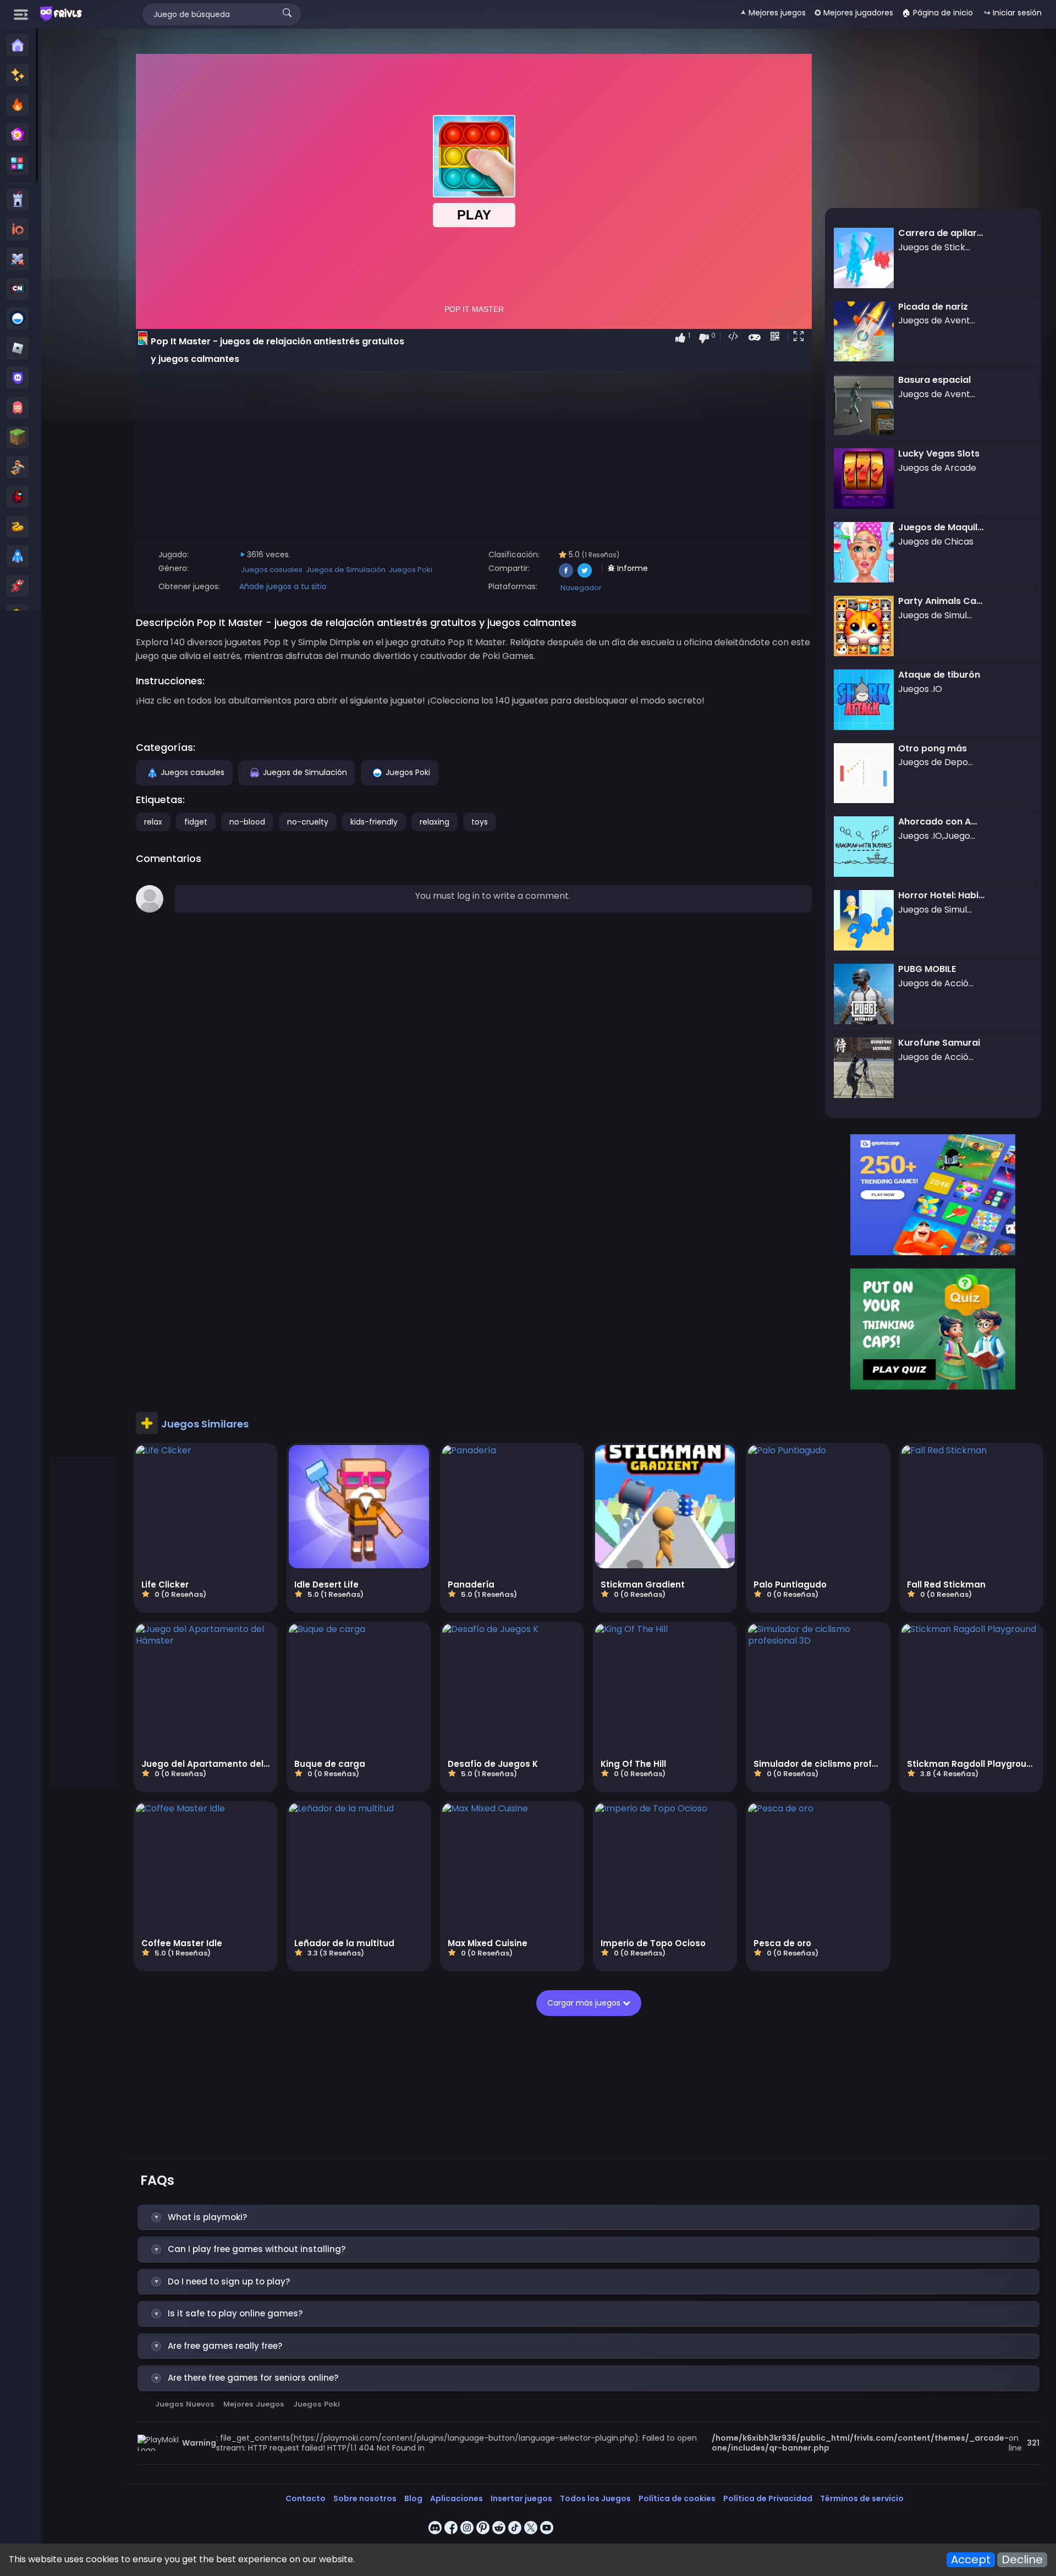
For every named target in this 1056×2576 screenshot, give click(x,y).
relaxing (435, 822)
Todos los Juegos (595, 2498)
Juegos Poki (411, 570)
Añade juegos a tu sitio (283, 586)
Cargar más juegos (585, 2003)
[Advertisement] (85, 204)
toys (480, 822)
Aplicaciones (457, 2498)
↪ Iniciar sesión (1013, 13)
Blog (413, 2498)
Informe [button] (631, 568)
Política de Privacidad (768, 2498)
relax (153, 822)
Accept (971, 2560)
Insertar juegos (521, 2498)
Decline (1022, 2560)
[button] (801, 337)
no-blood (247, 822)
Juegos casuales (272, 570)
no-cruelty (308, 822)
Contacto (306, 2498)
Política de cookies (677, 2498)
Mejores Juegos (254, 2404)
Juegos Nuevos (185, 2404)
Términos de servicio (862, 2498)
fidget (196, 822)
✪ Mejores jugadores (854, 13)
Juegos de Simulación (346, 570)
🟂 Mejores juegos (773, 13)
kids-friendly (374, 822)
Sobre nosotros (365, 2498)
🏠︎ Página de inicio (937, 13)
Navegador (581, 588)
